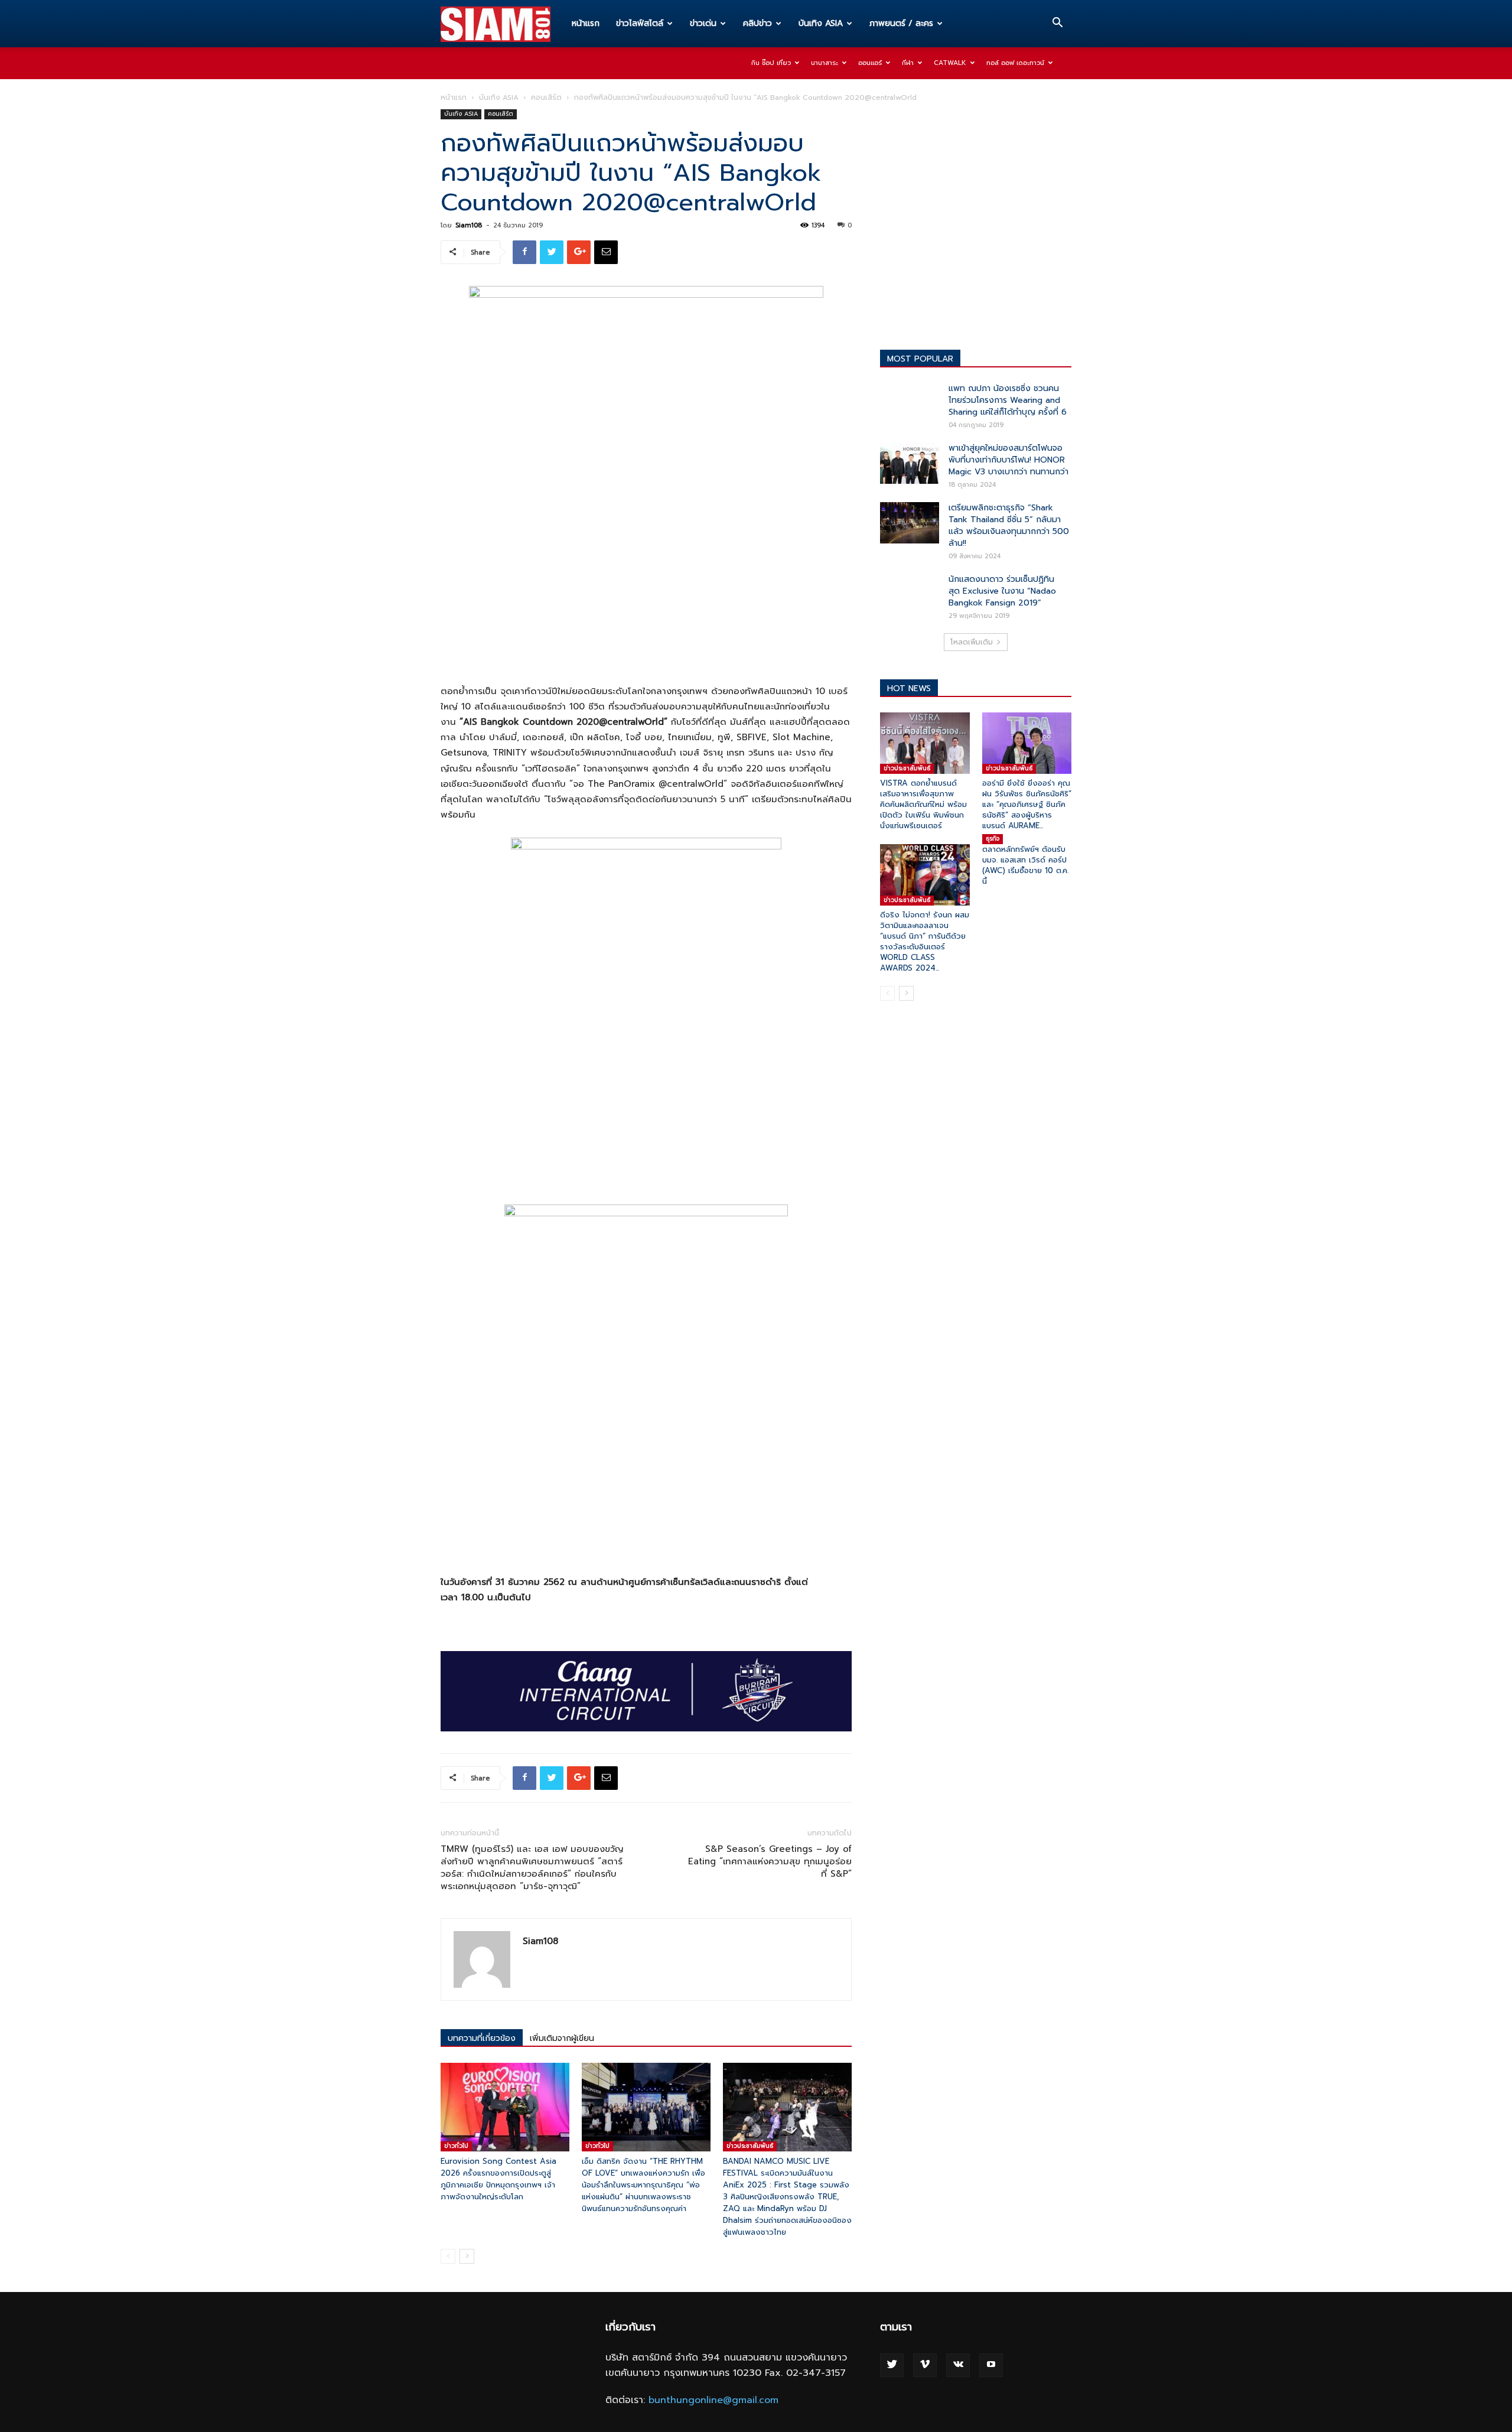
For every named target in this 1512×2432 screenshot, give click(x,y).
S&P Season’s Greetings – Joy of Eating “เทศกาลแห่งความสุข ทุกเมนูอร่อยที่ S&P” (770, 1862)
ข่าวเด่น (703, 23)
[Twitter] (892, 2365)
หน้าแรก (586, 23)
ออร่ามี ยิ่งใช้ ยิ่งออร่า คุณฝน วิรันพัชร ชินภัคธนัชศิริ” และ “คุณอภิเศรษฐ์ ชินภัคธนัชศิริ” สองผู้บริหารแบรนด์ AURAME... (1027, 804)
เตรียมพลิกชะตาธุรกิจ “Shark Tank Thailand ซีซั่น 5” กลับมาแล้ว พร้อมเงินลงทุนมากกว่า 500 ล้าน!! (1009, 525)
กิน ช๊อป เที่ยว (771, 63)
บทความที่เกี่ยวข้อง (482, 2038)
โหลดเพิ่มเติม (972, 642)
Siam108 (469, 225)
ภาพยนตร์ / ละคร (901, 23)
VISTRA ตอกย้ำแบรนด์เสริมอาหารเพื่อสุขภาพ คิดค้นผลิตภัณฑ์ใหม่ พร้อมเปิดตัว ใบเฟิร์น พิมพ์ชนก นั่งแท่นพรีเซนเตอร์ (923, 804)
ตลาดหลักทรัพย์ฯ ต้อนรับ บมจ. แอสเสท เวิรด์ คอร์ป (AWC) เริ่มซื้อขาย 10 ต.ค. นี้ (1025, 865)
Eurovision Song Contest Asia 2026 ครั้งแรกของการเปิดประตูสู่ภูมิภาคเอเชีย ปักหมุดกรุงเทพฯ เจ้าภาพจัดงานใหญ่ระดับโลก (498, 2179)
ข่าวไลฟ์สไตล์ (640, 23)
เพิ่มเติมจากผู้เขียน (562, 2038)
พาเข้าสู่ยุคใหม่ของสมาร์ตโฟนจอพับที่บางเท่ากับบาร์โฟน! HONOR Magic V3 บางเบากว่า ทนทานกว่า (1008, 460)
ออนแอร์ (870, 63)
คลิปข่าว (757, 23)
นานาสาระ (825, 63)
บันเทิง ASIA (821, 23)
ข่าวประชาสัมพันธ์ (750, 2146)
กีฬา (908, 63)
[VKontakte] (958, 2365)
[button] (1057, 24)
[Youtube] (991, 2365)
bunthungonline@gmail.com (713, 2400)
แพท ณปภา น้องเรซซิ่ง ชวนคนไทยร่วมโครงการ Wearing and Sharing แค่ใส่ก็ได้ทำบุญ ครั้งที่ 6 (1008, 400)
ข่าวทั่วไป (456, 2146)
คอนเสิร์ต (546, 97)
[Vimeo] (925, 2365)
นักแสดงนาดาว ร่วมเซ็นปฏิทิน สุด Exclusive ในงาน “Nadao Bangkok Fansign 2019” (1002, 591)
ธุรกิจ (993, 839)
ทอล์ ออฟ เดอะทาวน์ (1015, 63)
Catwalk (950, 63)
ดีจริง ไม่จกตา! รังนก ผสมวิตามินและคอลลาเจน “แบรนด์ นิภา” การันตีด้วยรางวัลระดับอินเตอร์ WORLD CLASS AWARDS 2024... (925, 941)
